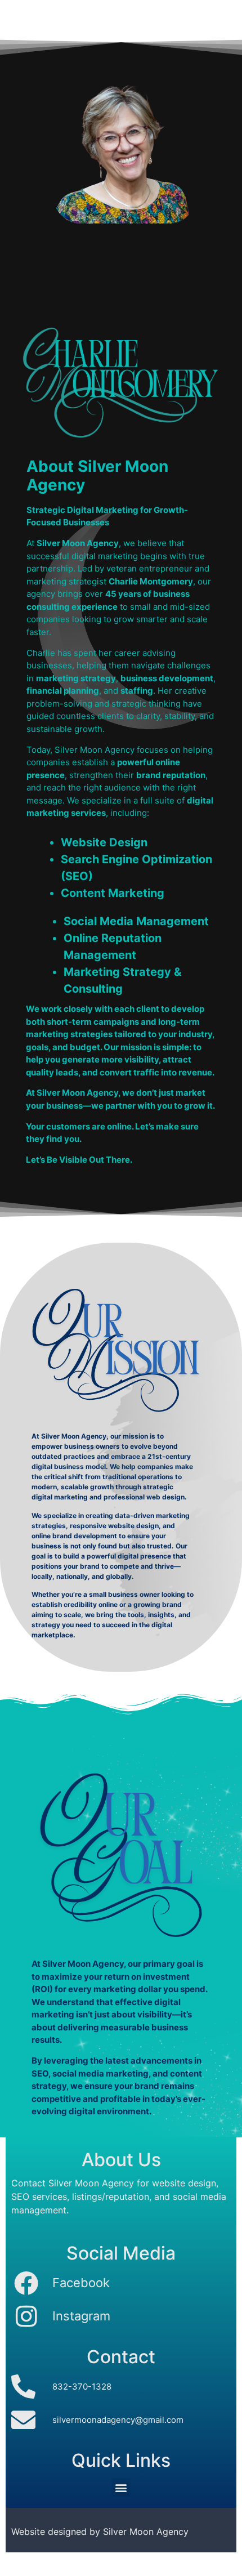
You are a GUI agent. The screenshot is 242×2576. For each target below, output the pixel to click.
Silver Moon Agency (146, 2532)
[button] (121, 2487)
